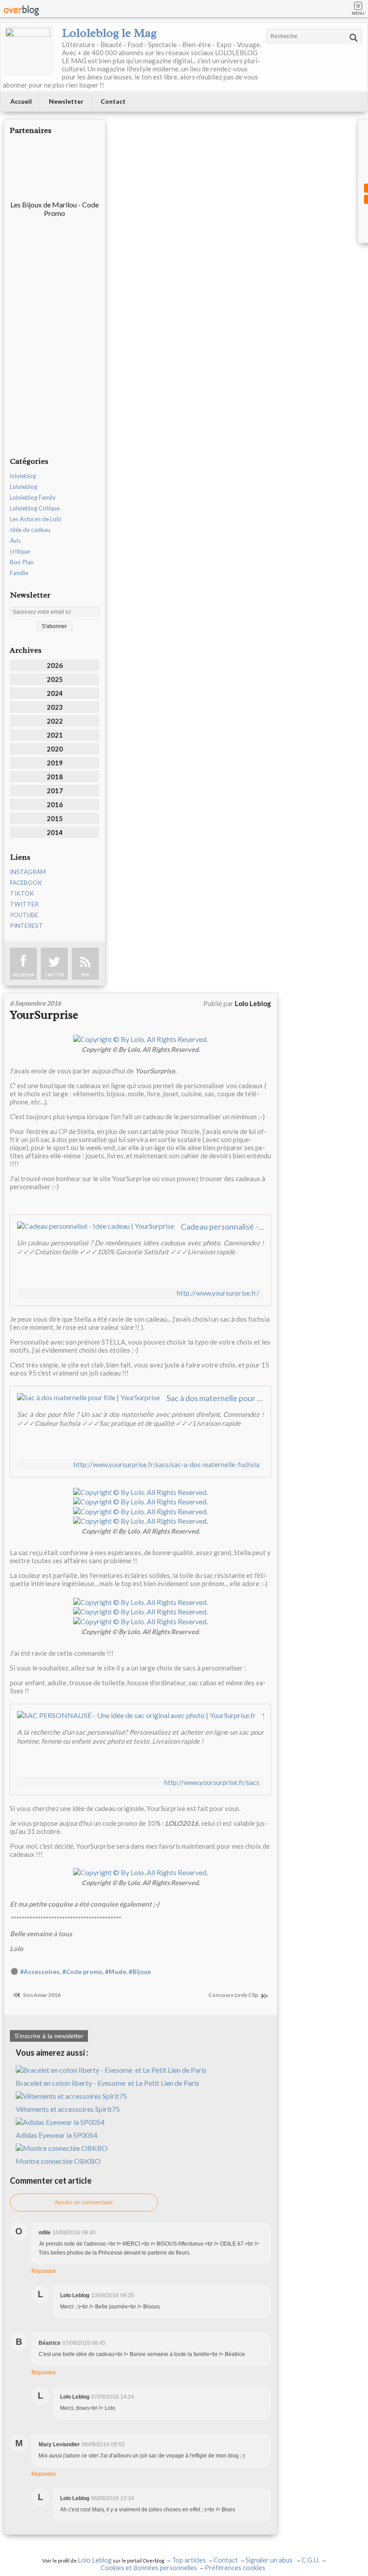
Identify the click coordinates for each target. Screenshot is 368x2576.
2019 (55, 763)
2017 (55, 791)
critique (20, 551)
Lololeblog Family (33, 497)
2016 (55, 804)
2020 (55, 749)
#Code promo (82, 1972)
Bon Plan (22, 562)
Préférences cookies (235, 2568)
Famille (19, 573)
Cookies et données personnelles (149, 2568)
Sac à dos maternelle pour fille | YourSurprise (215, 1398)
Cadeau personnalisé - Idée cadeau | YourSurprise (222, 1226)
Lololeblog (24, 487)
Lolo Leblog (95, 2560)
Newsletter (66, 101)
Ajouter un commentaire (84, 2202)
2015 (55, 818)
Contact (113, 101)
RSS (85, 975)
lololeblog (23, 476)
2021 (55, 735)
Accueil (21, 101)
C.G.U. (311, 2560)
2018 (55, 777)
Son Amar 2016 (41, 1995)
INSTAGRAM (28, 872)
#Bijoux (140, 1972)
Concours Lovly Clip (234, 1995)
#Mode (116, 1972)
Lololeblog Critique (35, 508)
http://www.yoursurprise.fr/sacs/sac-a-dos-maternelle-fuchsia (166, 1465)
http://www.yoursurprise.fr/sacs (212, 1783)
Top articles (189, 2560)
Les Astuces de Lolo (36, 519)
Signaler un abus (270, 2560)
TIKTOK (22, 893)
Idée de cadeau (30, 530)
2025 (55, 679)
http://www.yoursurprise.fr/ (218, 1293)
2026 (55, 665)
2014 (55, 832)
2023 (55, 707)
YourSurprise (44, 1015)
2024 (55, 693)
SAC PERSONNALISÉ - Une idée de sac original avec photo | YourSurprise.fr (263, 1716)
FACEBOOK (26, 883)
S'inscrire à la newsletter (49, 2036)
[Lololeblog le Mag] (28, 50)
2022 (55, 721)
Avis (15, 541)
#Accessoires (40, 1972)
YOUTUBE (24, 915)
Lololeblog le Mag (109, 33)
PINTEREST (26, 926)
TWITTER (24, 904)
